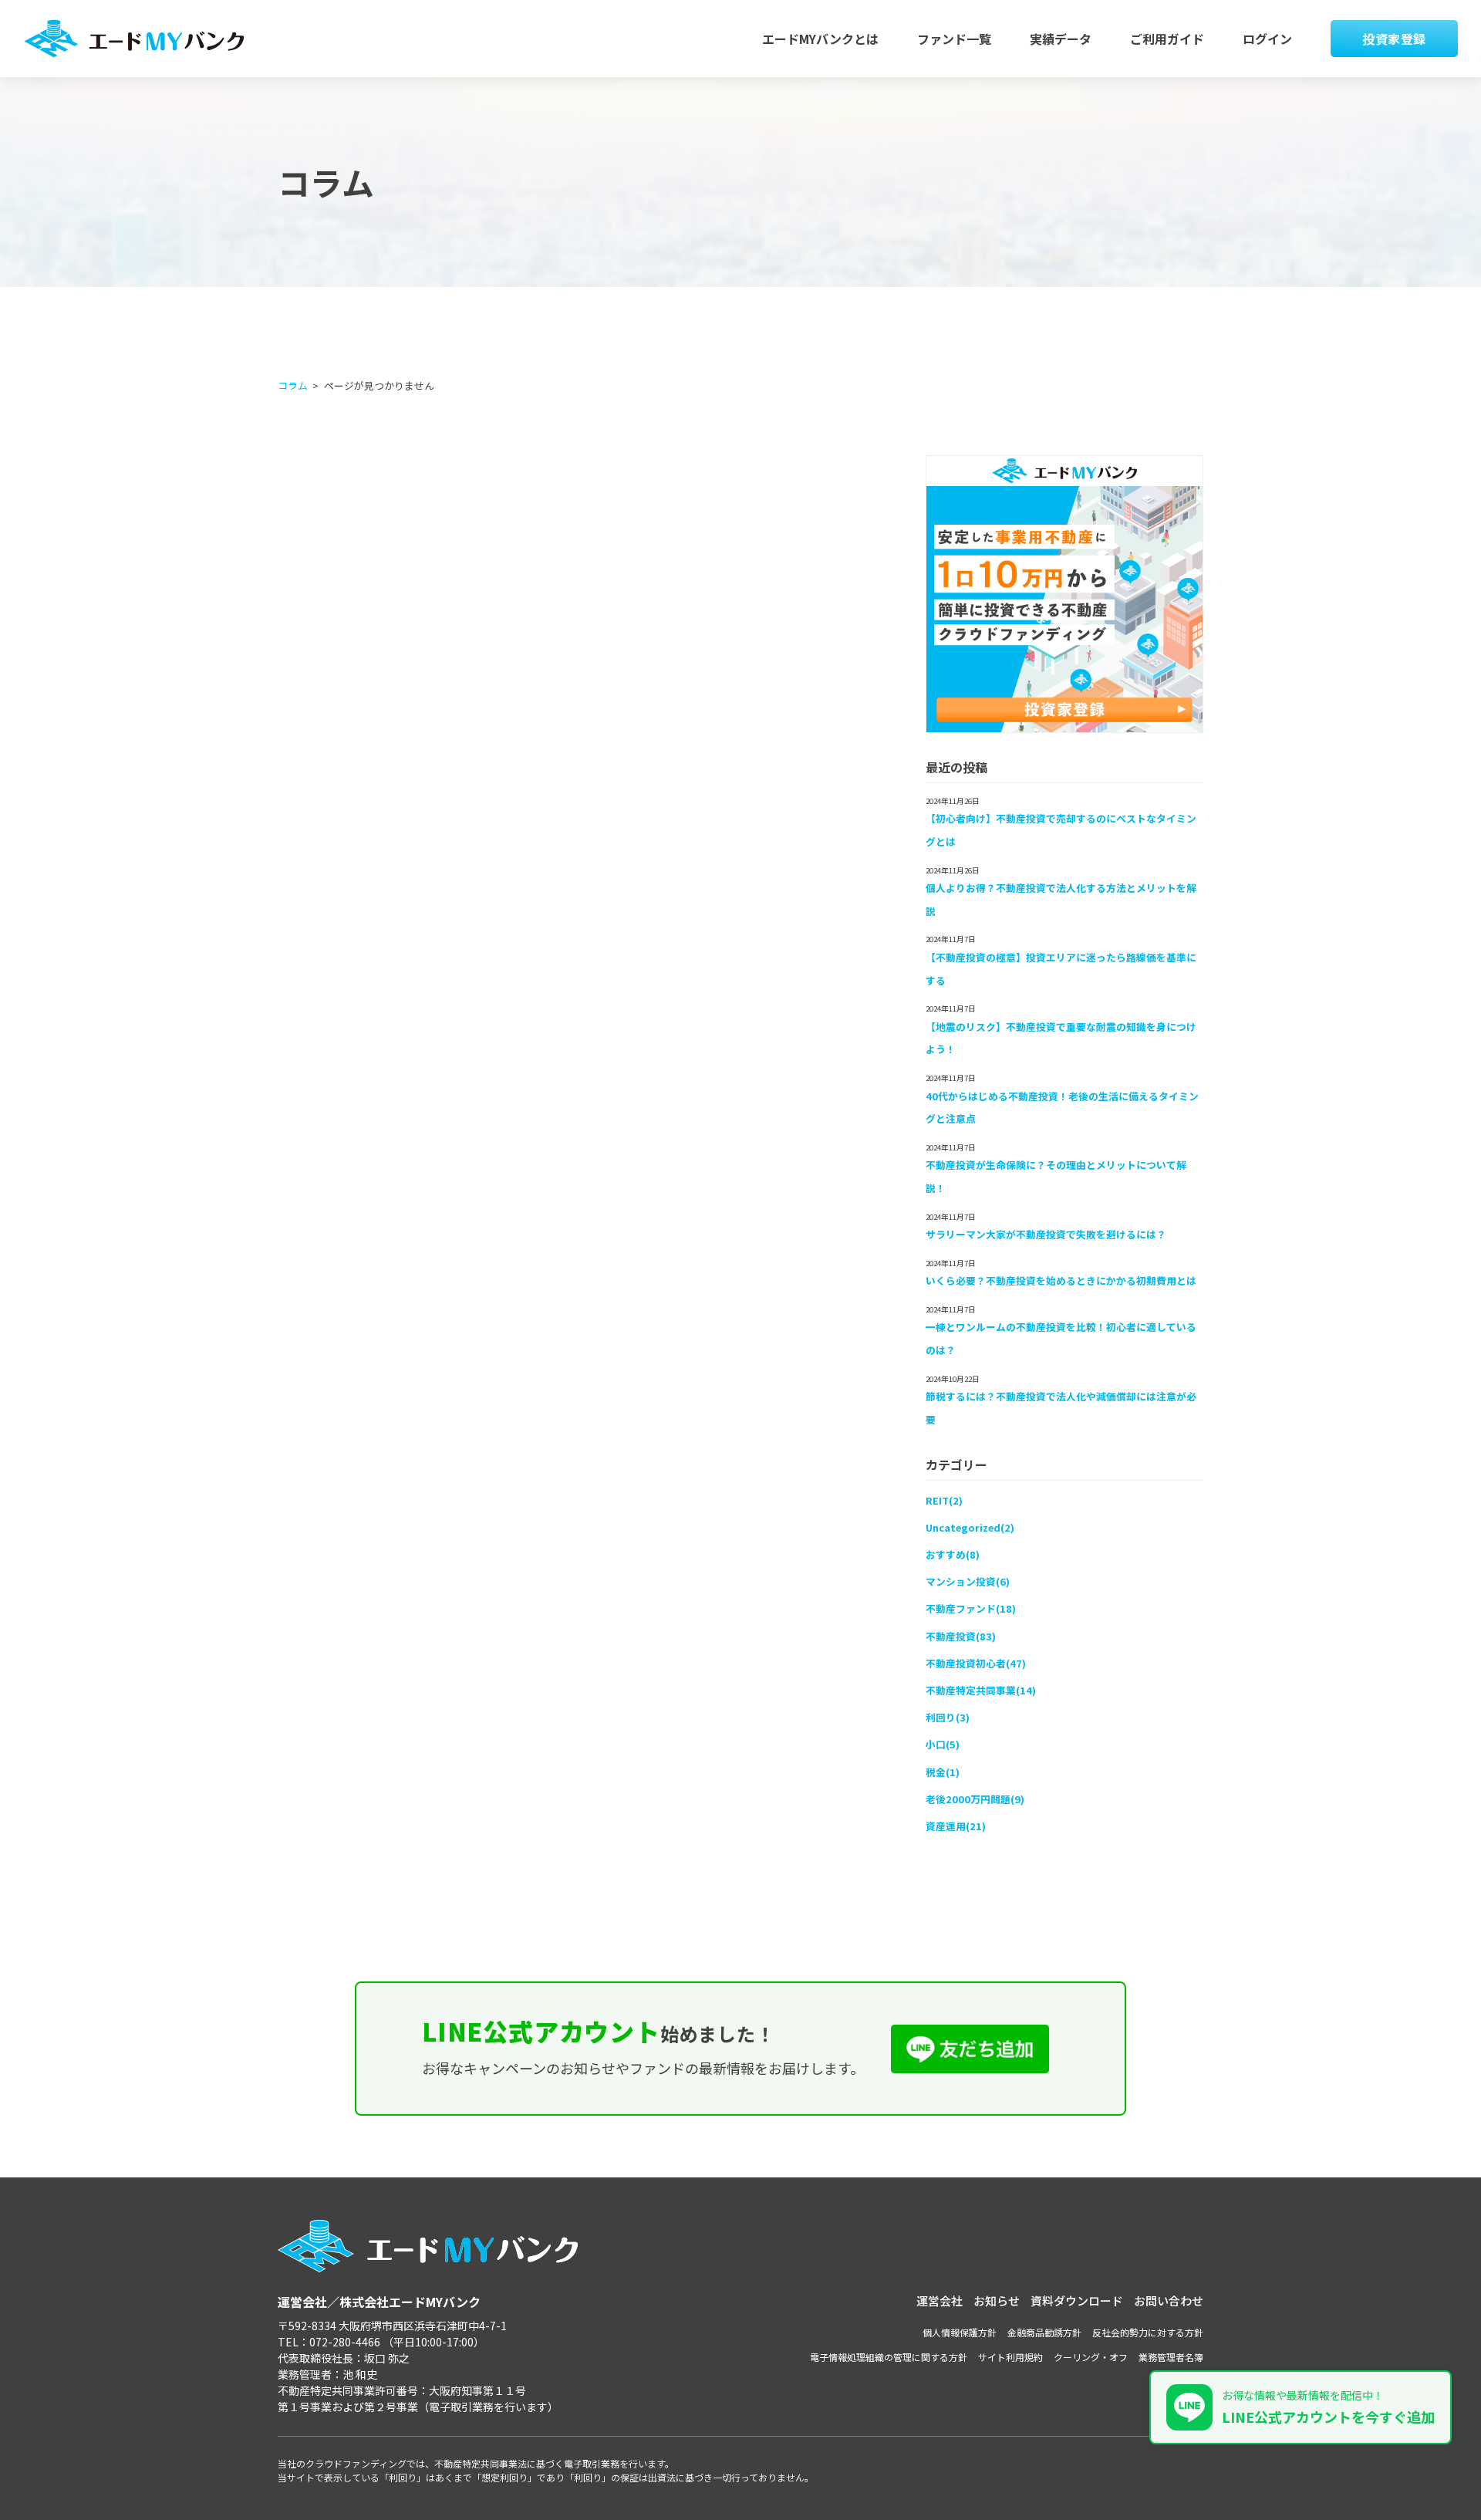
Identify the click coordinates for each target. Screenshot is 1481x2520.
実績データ (1061, 39)
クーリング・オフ (1091, 2357)
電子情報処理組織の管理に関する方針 (889, 2357)
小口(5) (943, 1744)
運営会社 (940, 2300)
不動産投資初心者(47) (976, 1663)
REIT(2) (944, 1500)
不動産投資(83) (961, 1636)
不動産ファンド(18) (971, 1608)
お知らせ (997, 2300)
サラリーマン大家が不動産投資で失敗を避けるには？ (1046, 1234)
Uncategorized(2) (970, 1527)
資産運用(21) (956, 1826)
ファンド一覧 (954, 39)
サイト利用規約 (1010, 2357)
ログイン (1267, 39)
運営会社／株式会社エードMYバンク (379, 2302)
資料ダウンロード (1077, 2300)
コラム (293, 385)
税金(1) (943, 1772)
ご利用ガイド (1167, 39)
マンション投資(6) (968, 1581)
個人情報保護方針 (960, 2332)
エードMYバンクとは (820, 39)
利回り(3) (948, 1717)
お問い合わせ (1169, 2300)
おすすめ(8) (953, 1554)
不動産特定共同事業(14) (981, 1690)
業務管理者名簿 (1171, 2357)
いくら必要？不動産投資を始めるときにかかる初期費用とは (1061, 1280)
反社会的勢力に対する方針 (1148, 2332)
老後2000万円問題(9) (975, 1799)
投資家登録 (1394, 39)
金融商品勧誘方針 (1044, 2332)
